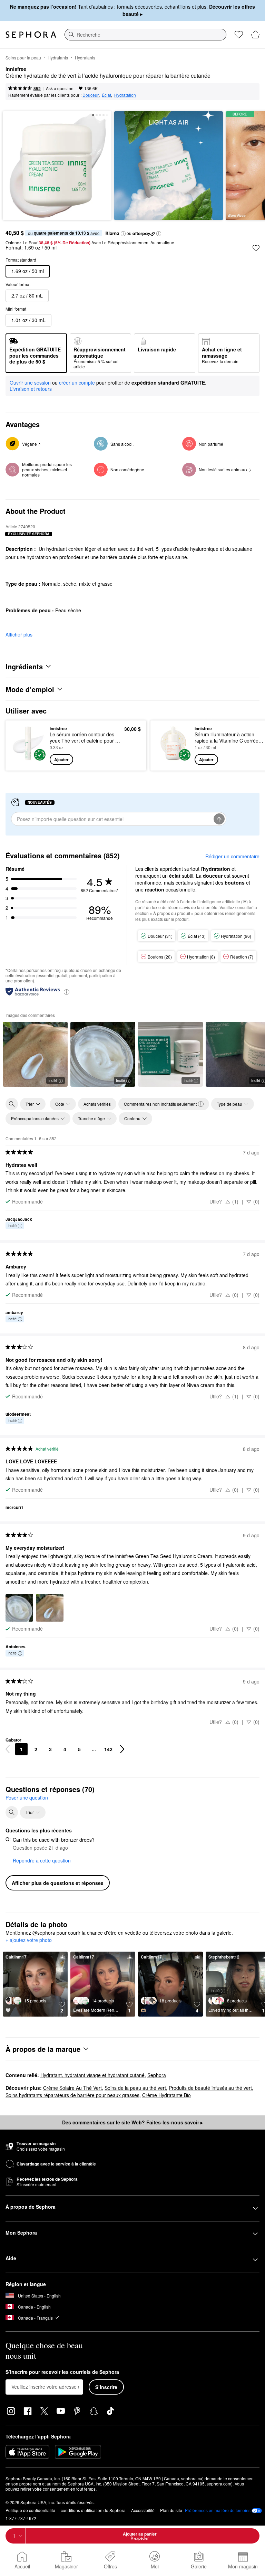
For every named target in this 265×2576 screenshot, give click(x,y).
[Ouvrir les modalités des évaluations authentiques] (67, 992)
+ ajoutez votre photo (29, 1940)
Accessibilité (143, 2510)
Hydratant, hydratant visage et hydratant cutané (92, 2075)
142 (108, 1749)
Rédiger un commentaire (232, 856)
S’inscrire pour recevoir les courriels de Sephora (62, 2372)
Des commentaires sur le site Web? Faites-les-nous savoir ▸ (132, 2122)
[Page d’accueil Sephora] (31, 35)
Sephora (157, 2075)
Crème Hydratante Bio (166, 2095)
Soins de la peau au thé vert (135, 2088)
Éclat (106, 95)
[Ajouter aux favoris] (256, 248)
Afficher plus (19, 634)
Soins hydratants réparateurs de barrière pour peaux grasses (72, 2095)
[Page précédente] (8, 1749)
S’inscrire (106, 2387)
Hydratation (125, 95)
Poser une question (27, 1797)
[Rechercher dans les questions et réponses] (12, 1812)
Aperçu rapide (26, 745)
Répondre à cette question (42, 1860)
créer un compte (77, 383)
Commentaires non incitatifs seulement (160, 1104)
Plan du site (171, 2510)
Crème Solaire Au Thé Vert (72, 2088)
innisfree (16, 69)
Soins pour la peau (23, 58)
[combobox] (145, 35)
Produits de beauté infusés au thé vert (210, 2088)
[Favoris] (239, 35)
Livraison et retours (31, 389)
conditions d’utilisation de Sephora (93, 2510)
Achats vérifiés (97, 1104)
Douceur (91, 95)
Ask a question (60, 88)
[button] (123, 234)
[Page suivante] (122, 1749)
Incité (53, 1080)
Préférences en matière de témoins (218, 2510)
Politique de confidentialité (30, 2510)
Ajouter (61, 759)
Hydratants (58, 58)
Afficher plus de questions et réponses (58, 1883)
